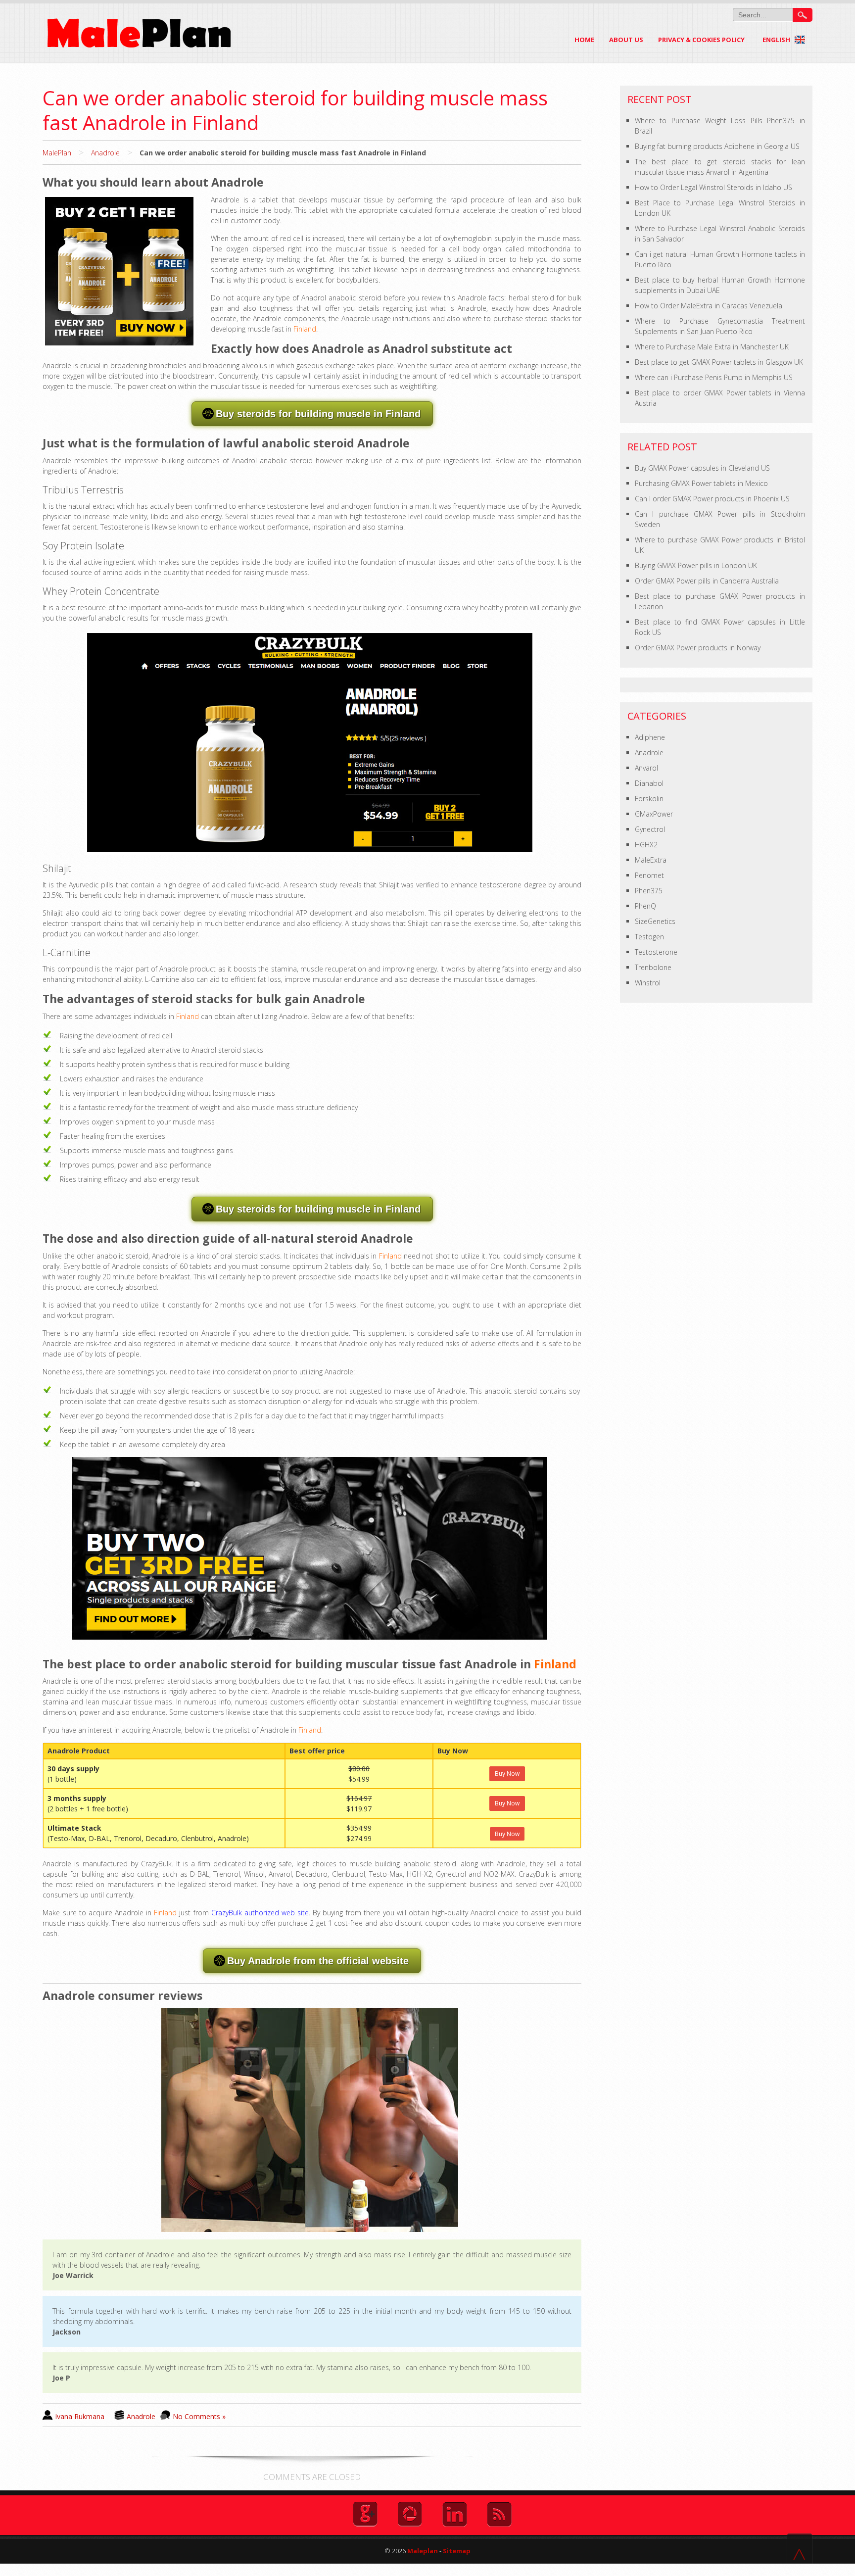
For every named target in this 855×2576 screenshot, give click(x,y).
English (777, 40)
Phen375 (649, 891)
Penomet (649, 875)
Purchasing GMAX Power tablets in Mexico (701, 483)
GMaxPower (654, 814)
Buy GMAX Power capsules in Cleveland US (702, 468)
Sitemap (457, 2551)
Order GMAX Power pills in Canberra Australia (707, 581)
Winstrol (648, 983)
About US (626, 40)
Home (584, 40)
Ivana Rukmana (80, 2416)
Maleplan (422, 2551)
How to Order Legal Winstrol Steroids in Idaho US (713, 187)
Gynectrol (650, 829)
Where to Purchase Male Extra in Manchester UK (712, 347)
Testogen (649, 937)
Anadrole (105, 153)
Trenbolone (653, 967)
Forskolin (649, 799)
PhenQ (645, 906)
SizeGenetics (655, 921)
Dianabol (649, 783)
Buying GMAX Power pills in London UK (696, 565)
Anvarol (646, 768)
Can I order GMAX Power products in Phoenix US (712, 499)
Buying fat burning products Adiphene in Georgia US (717, 146)
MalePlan (57, 153)
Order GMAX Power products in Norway (698, 648)
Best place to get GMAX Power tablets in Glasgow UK (719, 362)
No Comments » (199, 2416)
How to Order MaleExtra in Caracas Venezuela (709, 306)
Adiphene (650, 737)
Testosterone (656, 952)
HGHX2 (646, 845)
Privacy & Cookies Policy (701, 40)
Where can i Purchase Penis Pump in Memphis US (714, 377)
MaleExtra (651, 860)
